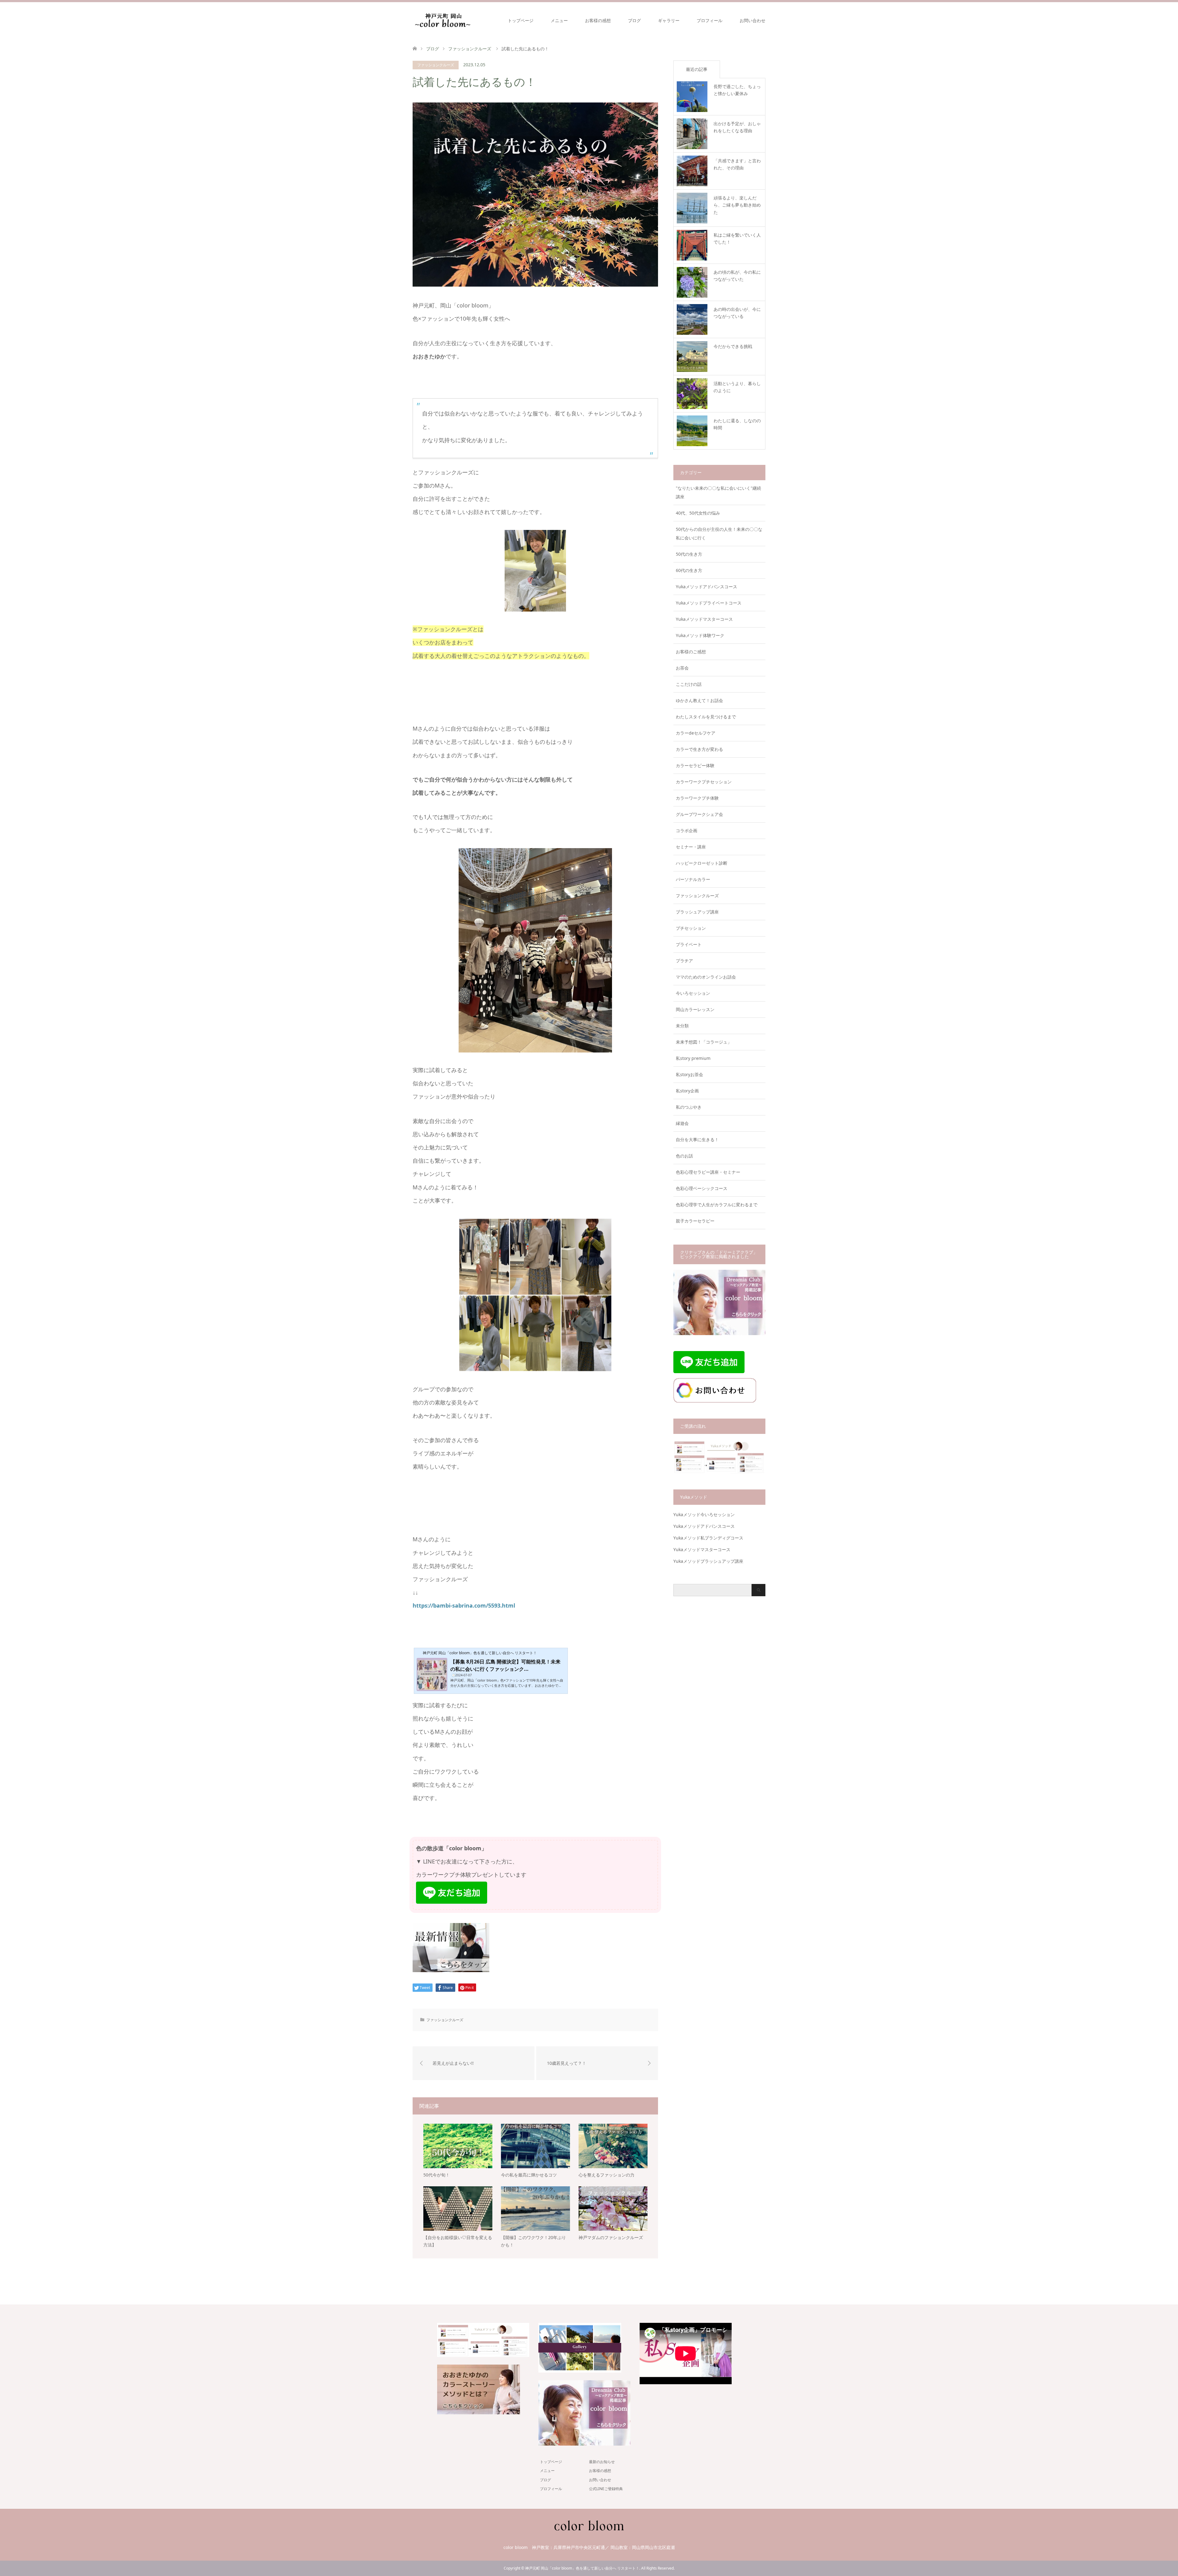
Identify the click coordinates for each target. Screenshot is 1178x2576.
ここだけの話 (689, 684)
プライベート (689, 944)
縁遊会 (682, 1123)
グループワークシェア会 (699, 814)
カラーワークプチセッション (704, 782)
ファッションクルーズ (436, 65)
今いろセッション (693, 993)
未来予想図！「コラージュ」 (704, 1042)
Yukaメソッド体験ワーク (700, 635)
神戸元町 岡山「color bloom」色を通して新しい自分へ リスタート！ (582, 2568)
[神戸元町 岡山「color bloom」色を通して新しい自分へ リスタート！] (443, 20)
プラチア (684, 961)
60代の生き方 (689, 570)
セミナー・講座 (691, 847)
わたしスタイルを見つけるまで (706, 717)
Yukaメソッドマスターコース (704, 619)
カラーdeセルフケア (696, 733)
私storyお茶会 (689, 1074)
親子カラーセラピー (695, 1221)
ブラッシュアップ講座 (697, 912)
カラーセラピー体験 (695, 765)
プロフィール (710, 20)
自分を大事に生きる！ (697, 1139)
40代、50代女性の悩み (698, 513)
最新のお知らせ (602, 2462)
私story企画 (687, 1091)
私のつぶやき (689, 1107)
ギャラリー (669, 20)
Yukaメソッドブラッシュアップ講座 (708, 1561)
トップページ (521, 20)
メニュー (559, 20)
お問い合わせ (753, 20)
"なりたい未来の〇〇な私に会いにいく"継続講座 (718, 492)
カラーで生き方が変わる (699, 749)
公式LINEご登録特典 (606, 2489)
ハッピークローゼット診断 (702, 863)
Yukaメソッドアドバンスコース (706, 587)
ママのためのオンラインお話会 (706, 977)
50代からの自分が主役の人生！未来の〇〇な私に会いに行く (719, 533)
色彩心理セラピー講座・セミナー (708, 1172)
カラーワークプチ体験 (697, 798)
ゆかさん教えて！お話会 (699, 700)
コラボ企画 (687, 830)
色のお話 (684, 1156)
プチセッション (691, 928)
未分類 (682, 1026)
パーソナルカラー (693, 879)
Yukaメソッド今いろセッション (704, 1514)
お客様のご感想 (691, 652)
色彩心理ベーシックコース (702, 1188)
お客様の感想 (598, 20)
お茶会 (682, 668)
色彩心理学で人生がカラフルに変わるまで (717, 1205)
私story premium (693, 1058)
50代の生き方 (689, 554)
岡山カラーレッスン (695, 1009)
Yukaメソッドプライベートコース (709, 603)
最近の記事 (697, 69)
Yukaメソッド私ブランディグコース (708, 1538)
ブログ (634, 20)
